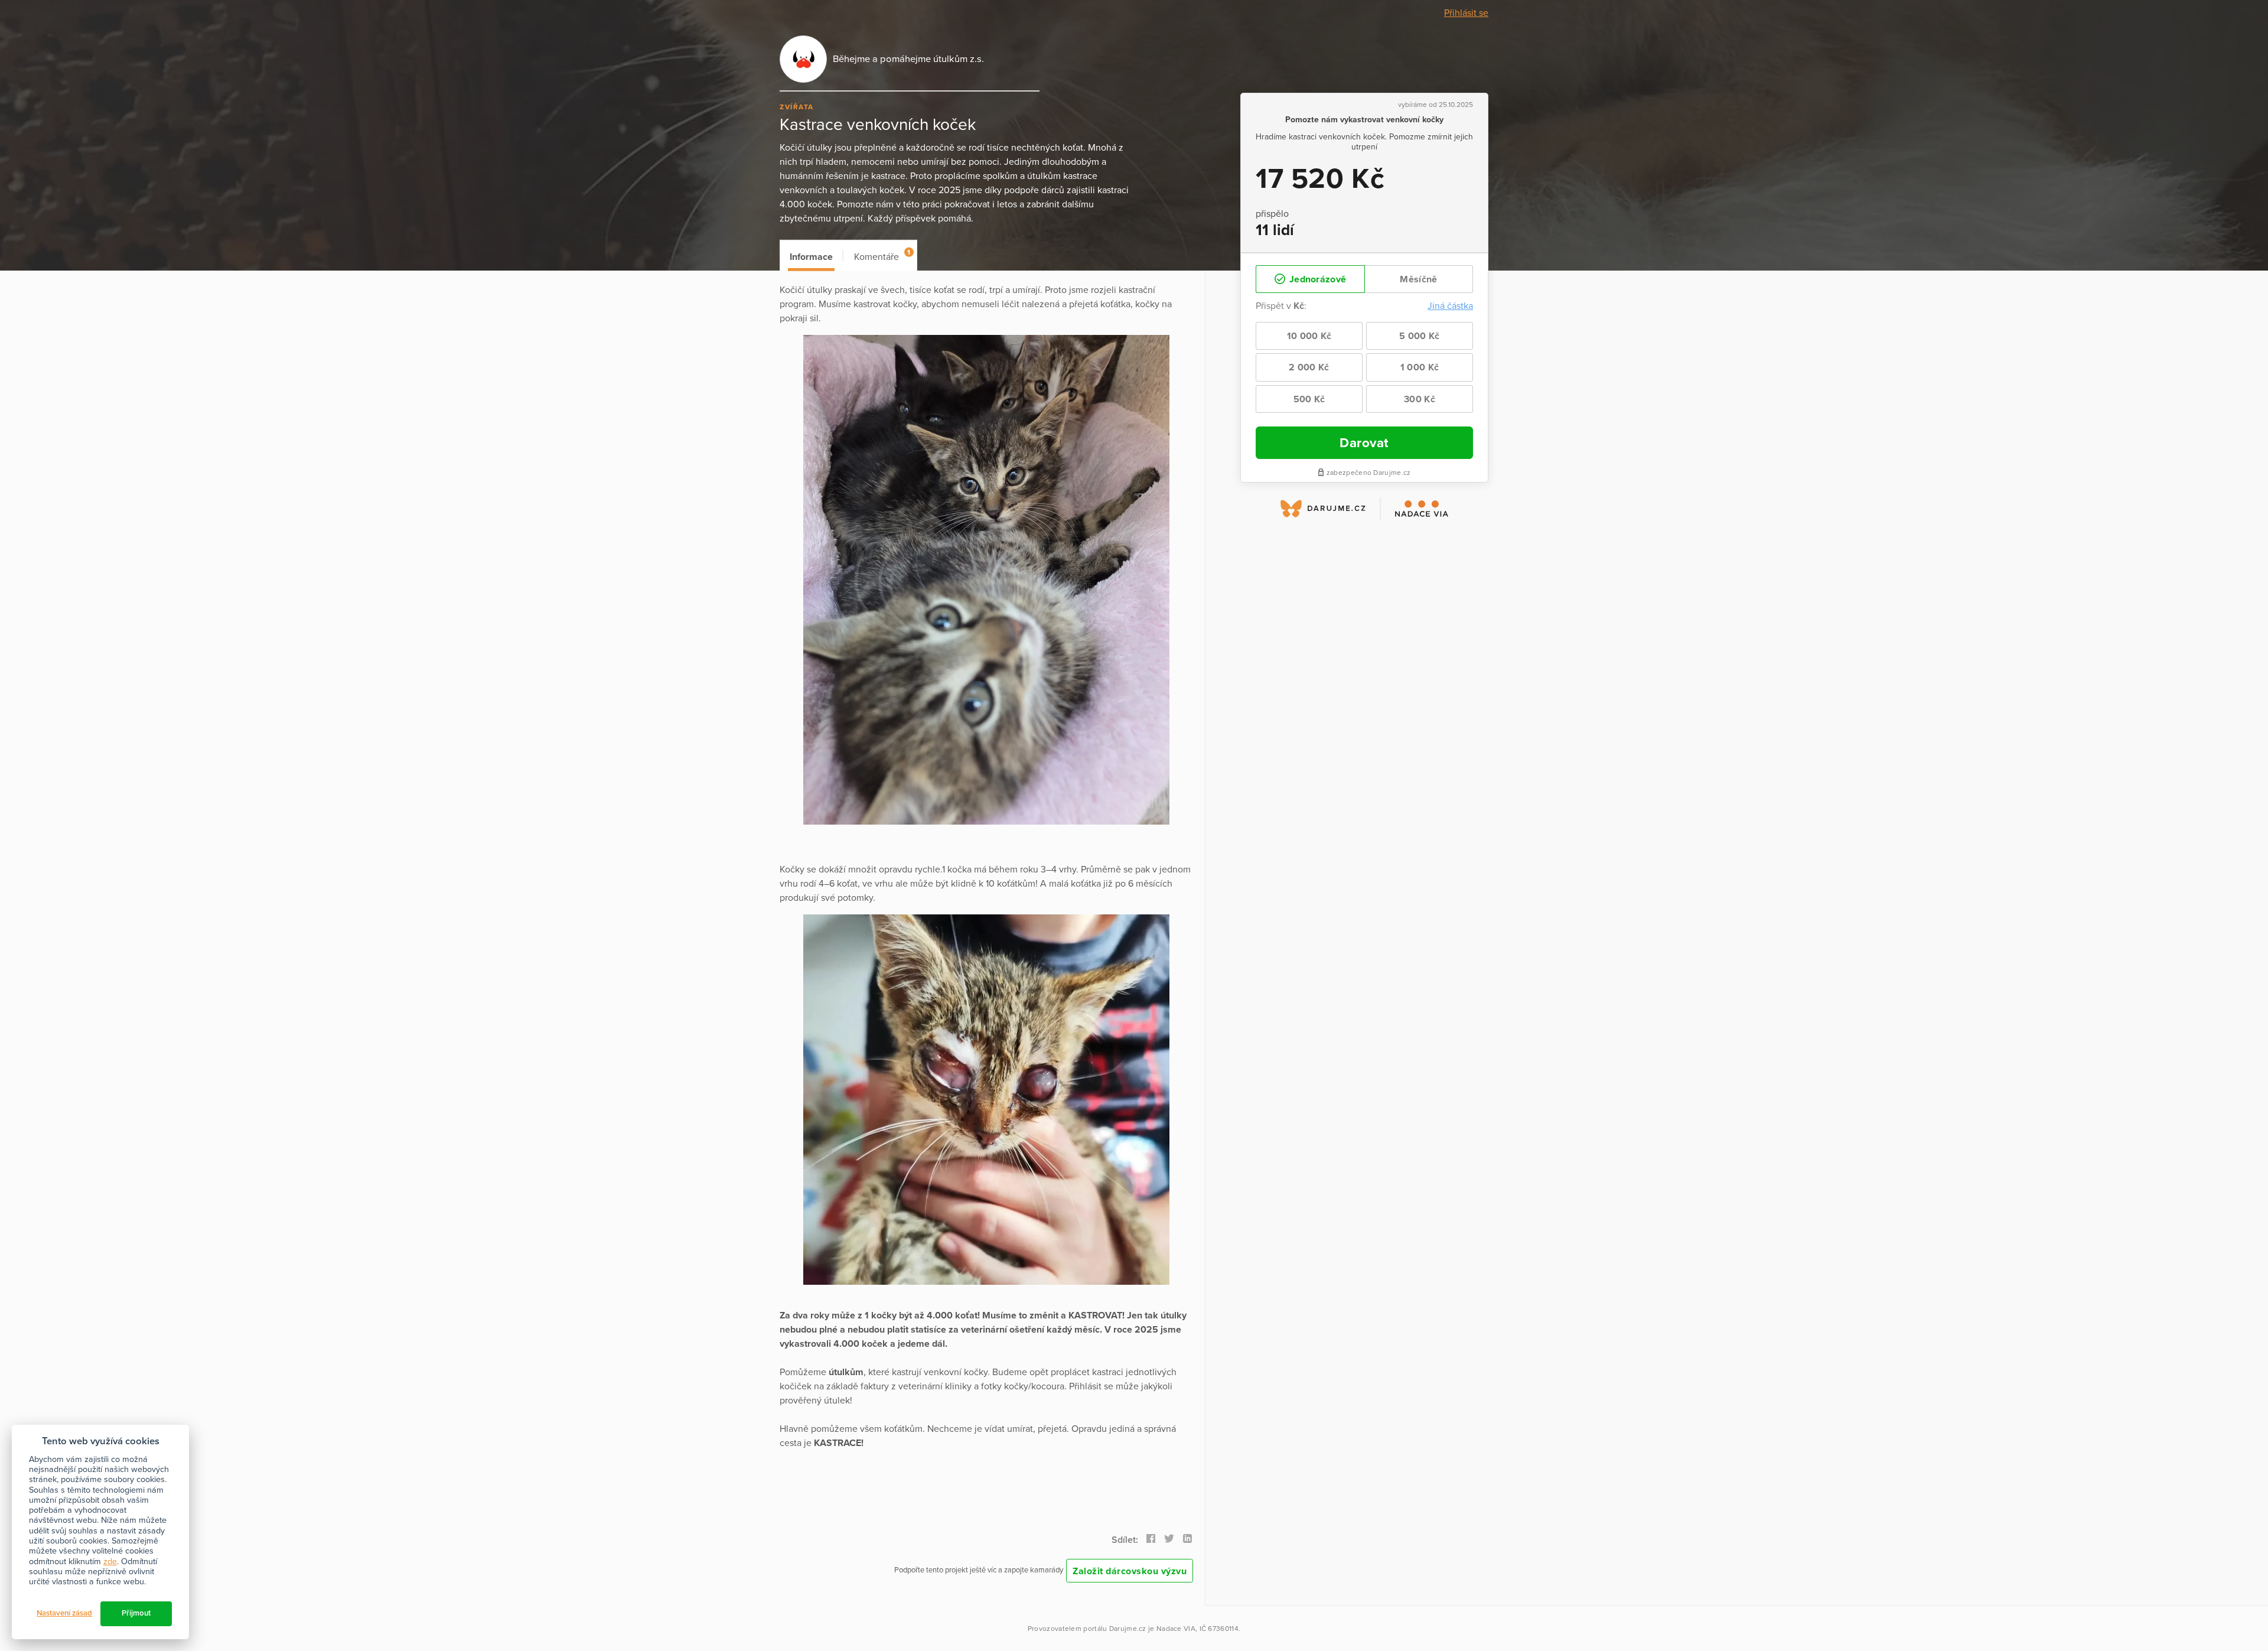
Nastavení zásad (64, 1613)
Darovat (1364, 443)
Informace (811, 257)
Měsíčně (1418, 279)
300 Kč (1420, 399)
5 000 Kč (1419, 336)
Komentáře (882, 255)
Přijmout (136, 1613)
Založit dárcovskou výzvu (1130, 1571)
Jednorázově (1317, 279)
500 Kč (1309, 399)
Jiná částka (1450, 306)
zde (110, 1562)
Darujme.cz (1128, 1629)
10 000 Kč (1309, 336)
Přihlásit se (1466, 13)
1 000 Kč (1420, 367)
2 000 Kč (1309, 367)
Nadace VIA (1176, 1629)
